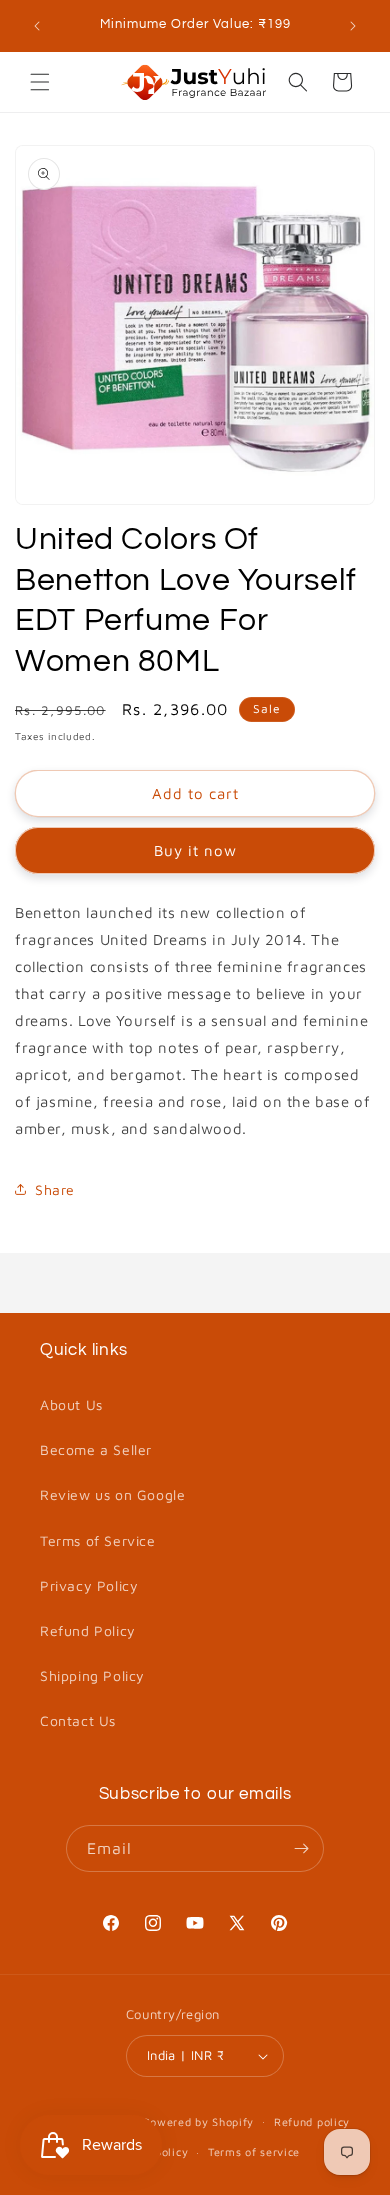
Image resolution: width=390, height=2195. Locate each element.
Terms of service (254, 2151)
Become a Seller (96, 1449)
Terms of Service (98, 1540)
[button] (40, 82)
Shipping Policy (92, 1675)
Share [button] (55, 1189)
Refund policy (312, 2121)
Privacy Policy (89, 1585)
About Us (71, 1404)
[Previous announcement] (37, 26)
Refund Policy (88, 1630)
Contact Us (78, 1720)
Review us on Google (112, 1494)
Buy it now (195, 850)
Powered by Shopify (199, 2120)
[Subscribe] (301, 1848)
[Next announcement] (353, 26)
